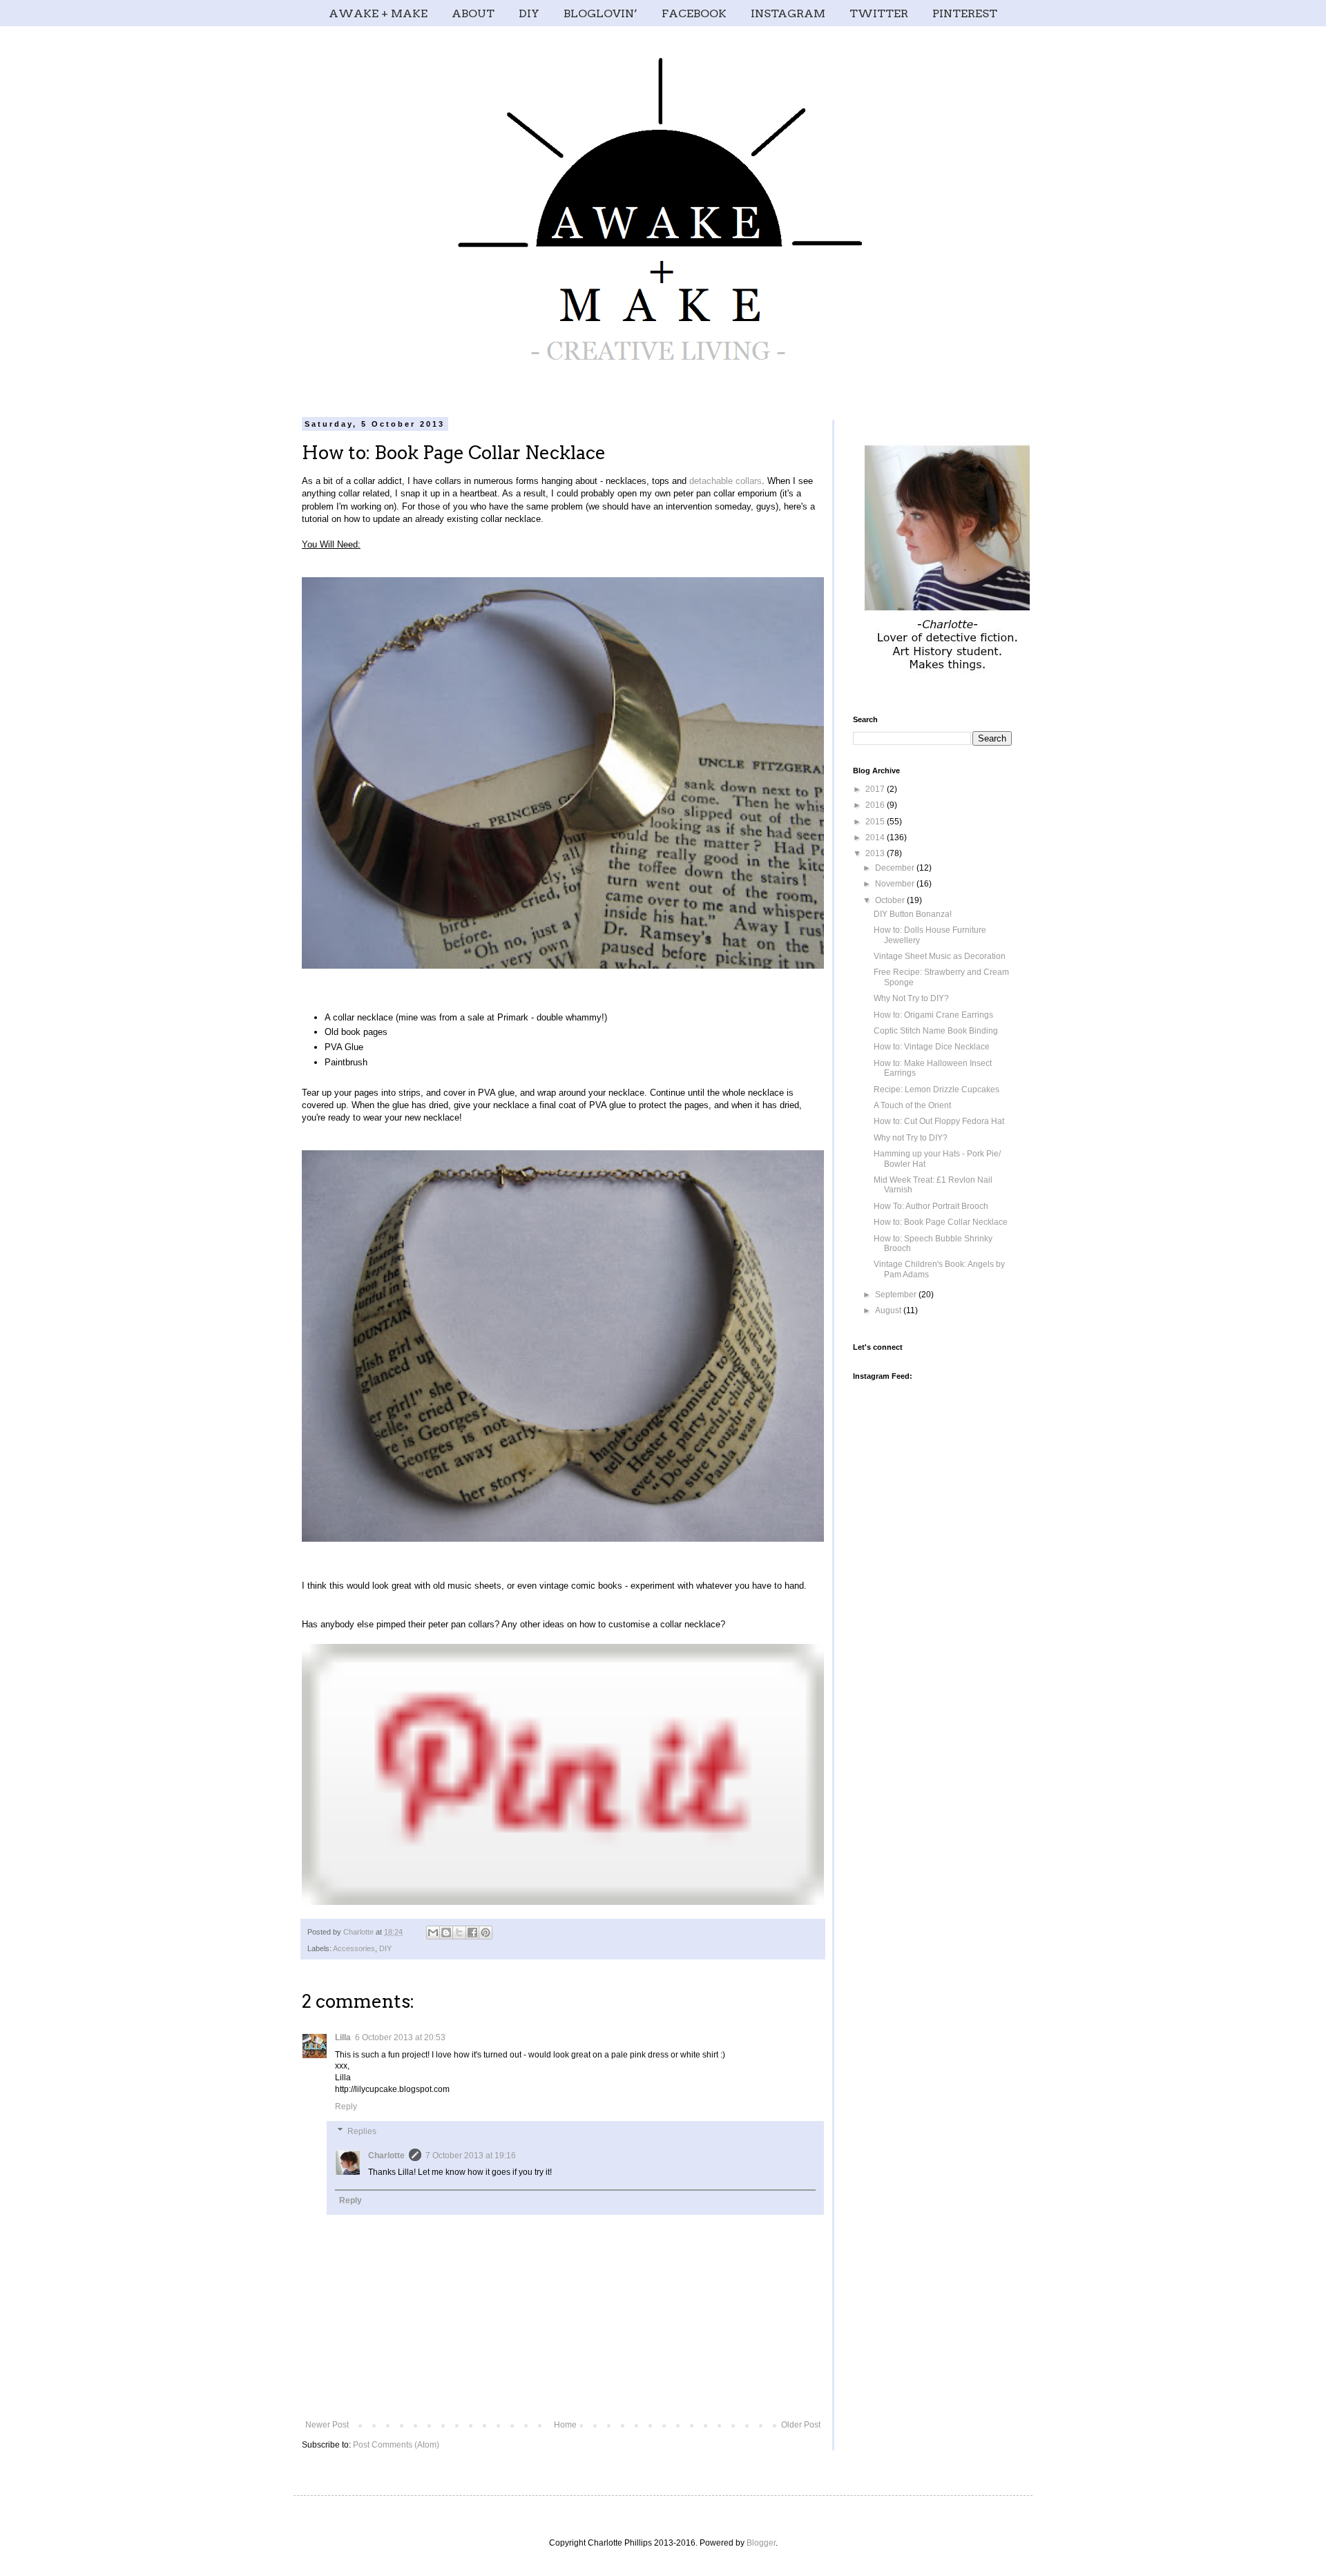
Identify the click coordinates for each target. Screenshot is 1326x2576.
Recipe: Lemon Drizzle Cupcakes (936, 1090)
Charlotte (386, 2156)
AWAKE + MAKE (378, 13)
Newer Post (327, 2425)
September (897, 1295)
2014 (876, 837)
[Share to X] (459, 1933)
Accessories (354, 1948)
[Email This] (433, 1933)
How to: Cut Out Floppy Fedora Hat (939, 1121)
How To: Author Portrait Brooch (931, 1206)
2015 (876, 822)
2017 (876, 789)
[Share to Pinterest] (486, 1933)
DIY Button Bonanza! (913, 914)
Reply (346, 2107)
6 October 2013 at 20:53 (400, 2037)
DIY (529, 13)
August (889, 1310)
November (896, 884)
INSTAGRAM (788, 13)
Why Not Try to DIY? (911, 998)
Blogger (761, 2543)
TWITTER (879, 13)
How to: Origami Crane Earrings (933, 1015)
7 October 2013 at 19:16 (471, 2156)
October (891, 900)
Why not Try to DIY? (911, 1138)
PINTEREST (965, 13)
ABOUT (473, 13)
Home (565, 2425)
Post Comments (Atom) (396, 2445)
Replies (362, 2131)
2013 (876, 853)
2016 (876, 805)
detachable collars (726, 481)
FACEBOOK (694, 13)
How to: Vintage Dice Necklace (932, 1047)
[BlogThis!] (446, 1933)
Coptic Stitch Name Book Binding (936, 1031)
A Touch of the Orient (912, 1105)
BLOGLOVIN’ (600, 13)
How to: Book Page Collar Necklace (941, 1222)
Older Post (801, 2425)
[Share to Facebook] (472, 1933)
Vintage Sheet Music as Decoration (940, 956)
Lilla (343, 2037)
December (896, 868)
